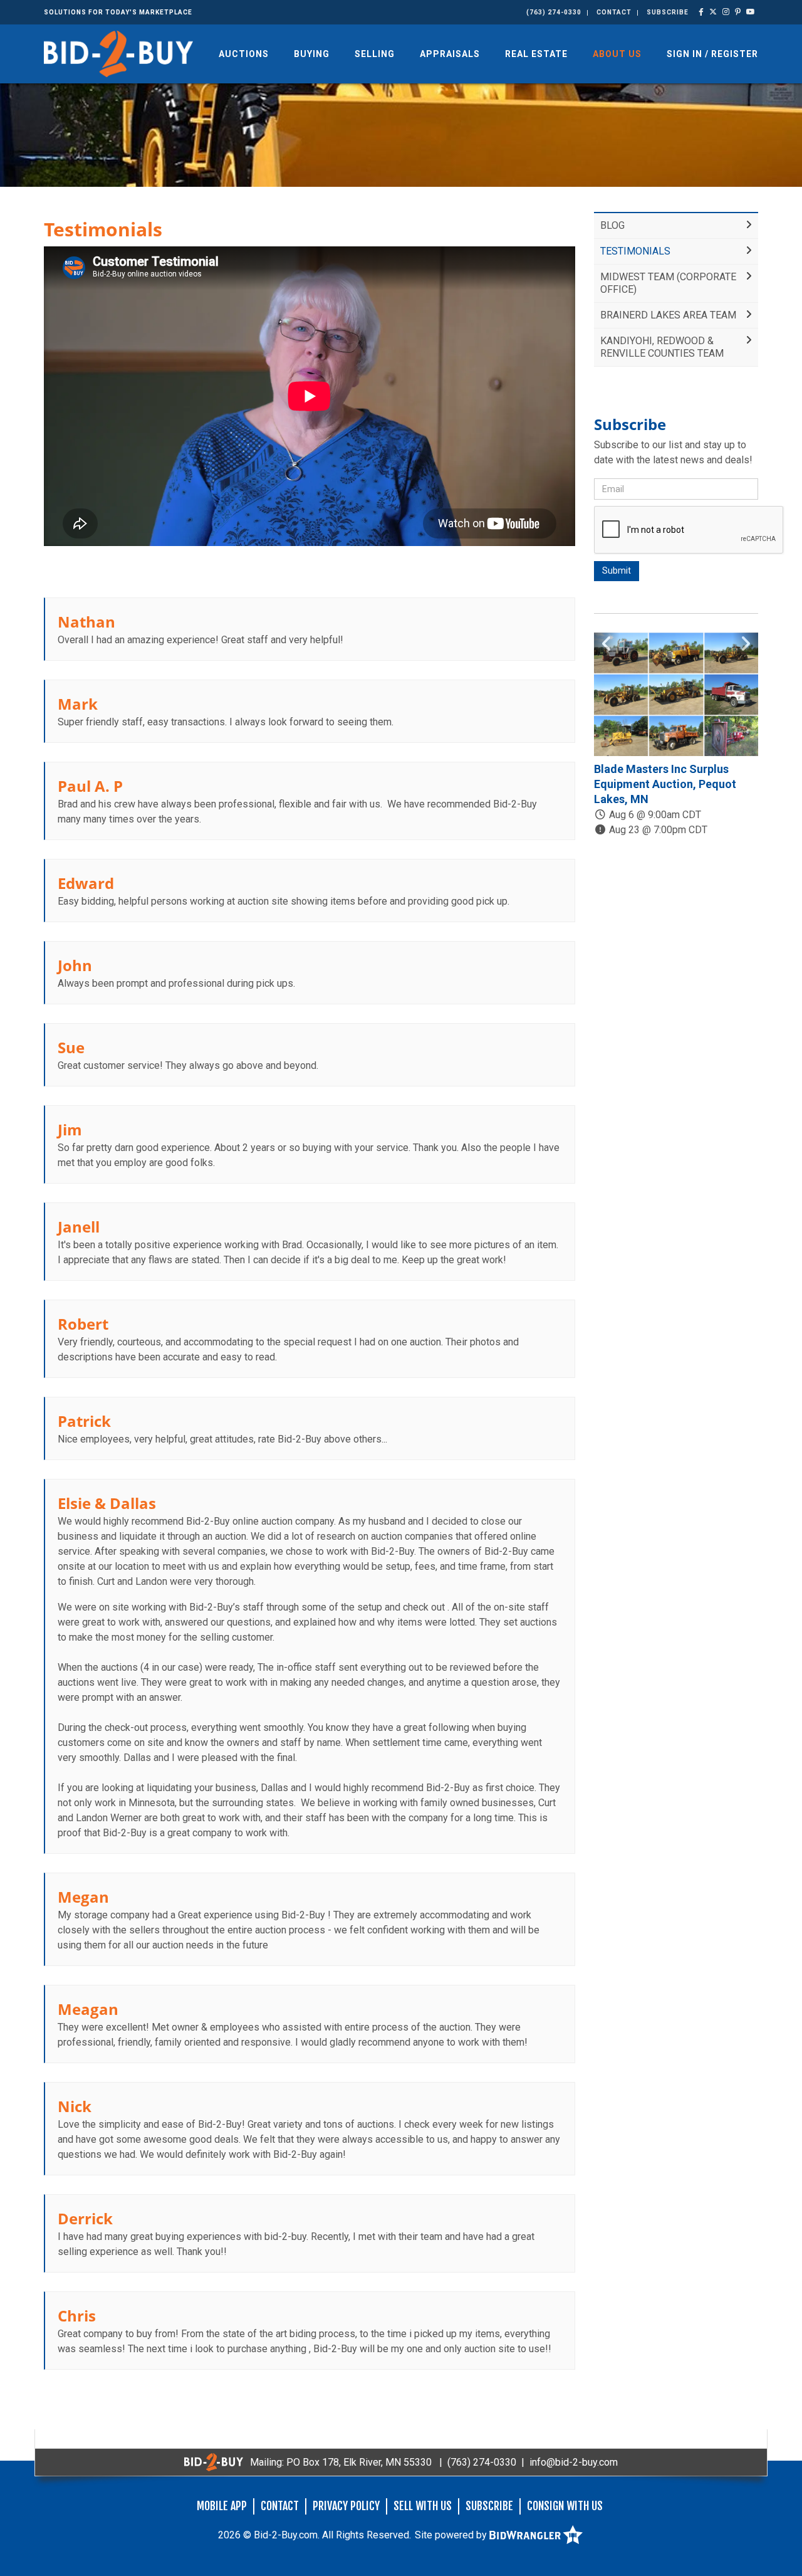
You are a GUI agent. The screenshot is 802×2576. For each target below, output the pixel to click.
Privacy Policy (346, 2506)
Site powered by (452, 2535)
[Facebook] (701, 12)
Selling (375, 54)
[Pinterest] (738, 12)
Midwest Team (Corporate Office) (668, 283)
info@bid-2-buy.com (574, 2462)
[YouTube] (751, 12)
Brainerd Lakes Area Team (668, 315)
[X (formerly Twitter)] (713, 12)
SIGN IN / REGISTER (712, 54)
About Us (617, 54)
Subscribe (668, 12)
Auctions (244, 54)
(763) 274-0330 (554, 12)
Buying (312, 54)
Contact (614, 12)
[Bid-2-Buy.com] (118, 53)
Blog (612, 225)
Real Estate (536, 54)
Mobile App (222, 2506)
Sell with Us (423, 2506)
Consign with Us (565, 2506)
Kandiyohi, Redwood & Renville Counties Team (662, 347)
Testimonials (635, 251)
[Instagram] (726, 12)
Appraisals (450, 54)
